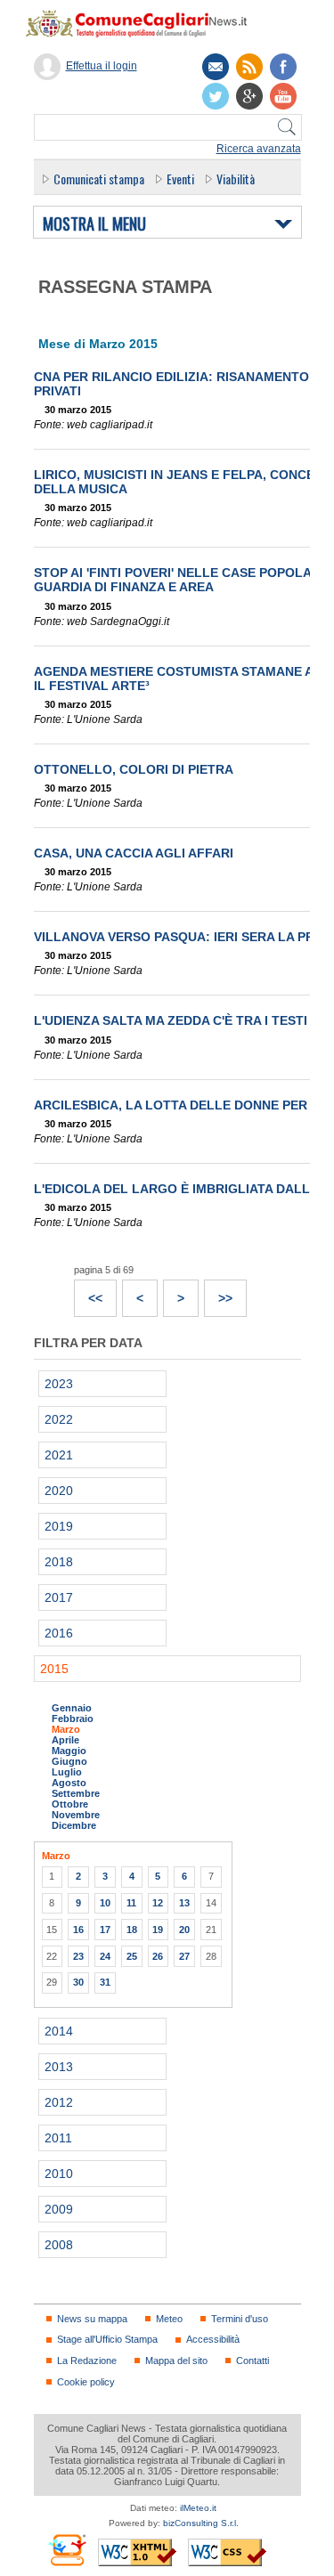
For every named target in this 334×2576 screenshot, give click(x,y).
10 (105, 1903)
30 (78, 1982)
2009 (59, 2209)
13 (184, 1903)
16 (78, 1930)
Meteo (169, 2319)
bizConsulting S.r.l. (201, 2523)
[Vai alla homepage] (145, 23)
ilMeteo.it (198, 2508)
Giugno (69, 1761)
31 (105, 1982)
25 (132, 1956)
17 (105, 1930)
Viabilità (236, 179)
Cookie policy (86, 2382)
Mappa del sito (176, 2361)
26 (158, 1956)
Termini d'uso (240, 2319)
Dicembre (74, 1825)
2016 (59, 1633)
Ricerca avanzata (259, 149)
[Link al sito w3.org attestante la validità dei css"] (227, 2552)
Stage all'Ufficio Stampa (107, 2339)
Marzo (66, 1729)
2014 (59, 2031)
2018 (59, 1562)
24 (105, 1956)
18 (132, 1930)
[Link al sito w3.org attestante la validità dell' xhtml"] (137, 2552)
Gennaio (72, 1708)
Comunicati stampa (99, 179)
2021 (59, 1455)
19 (158, 1930)
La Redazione (87, 2361)
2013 (59, 2067)
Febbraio (73, 1719)
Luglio (67, 1772)
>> (219, 1293)
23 (78, 1956)
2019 (59, 1526)
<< (89, 1293)
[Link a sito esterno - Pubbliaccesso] (66, 2550)
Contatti (253, 2361)
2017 (59, 1597)
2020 (59, 1491)
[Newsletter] (216, 67)
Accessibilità (213, 2339)
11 (131, 1903)
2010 (59, 2174)
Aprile (65, 1740)
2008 (59, 2245)
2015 (54, 1669)
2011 (58, 2138)
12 (158, 1903)
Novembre (76, 1815)
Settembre (76, 1793)
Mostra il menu (94, 224)
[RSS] (249, 67)
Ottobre (70, 1804)
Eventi (180, 179)
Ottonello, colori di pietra (134, 769)
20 (184, 1930)
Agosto (69, 1783)
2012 (59, 2102)
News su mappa (92, 2319)
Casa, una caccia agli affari (134, 853)
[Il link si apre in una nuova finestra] (283, 67)
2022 (59, 1419)
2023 (59, 1384)
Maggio (69, 1751)
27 (184, 1956)
